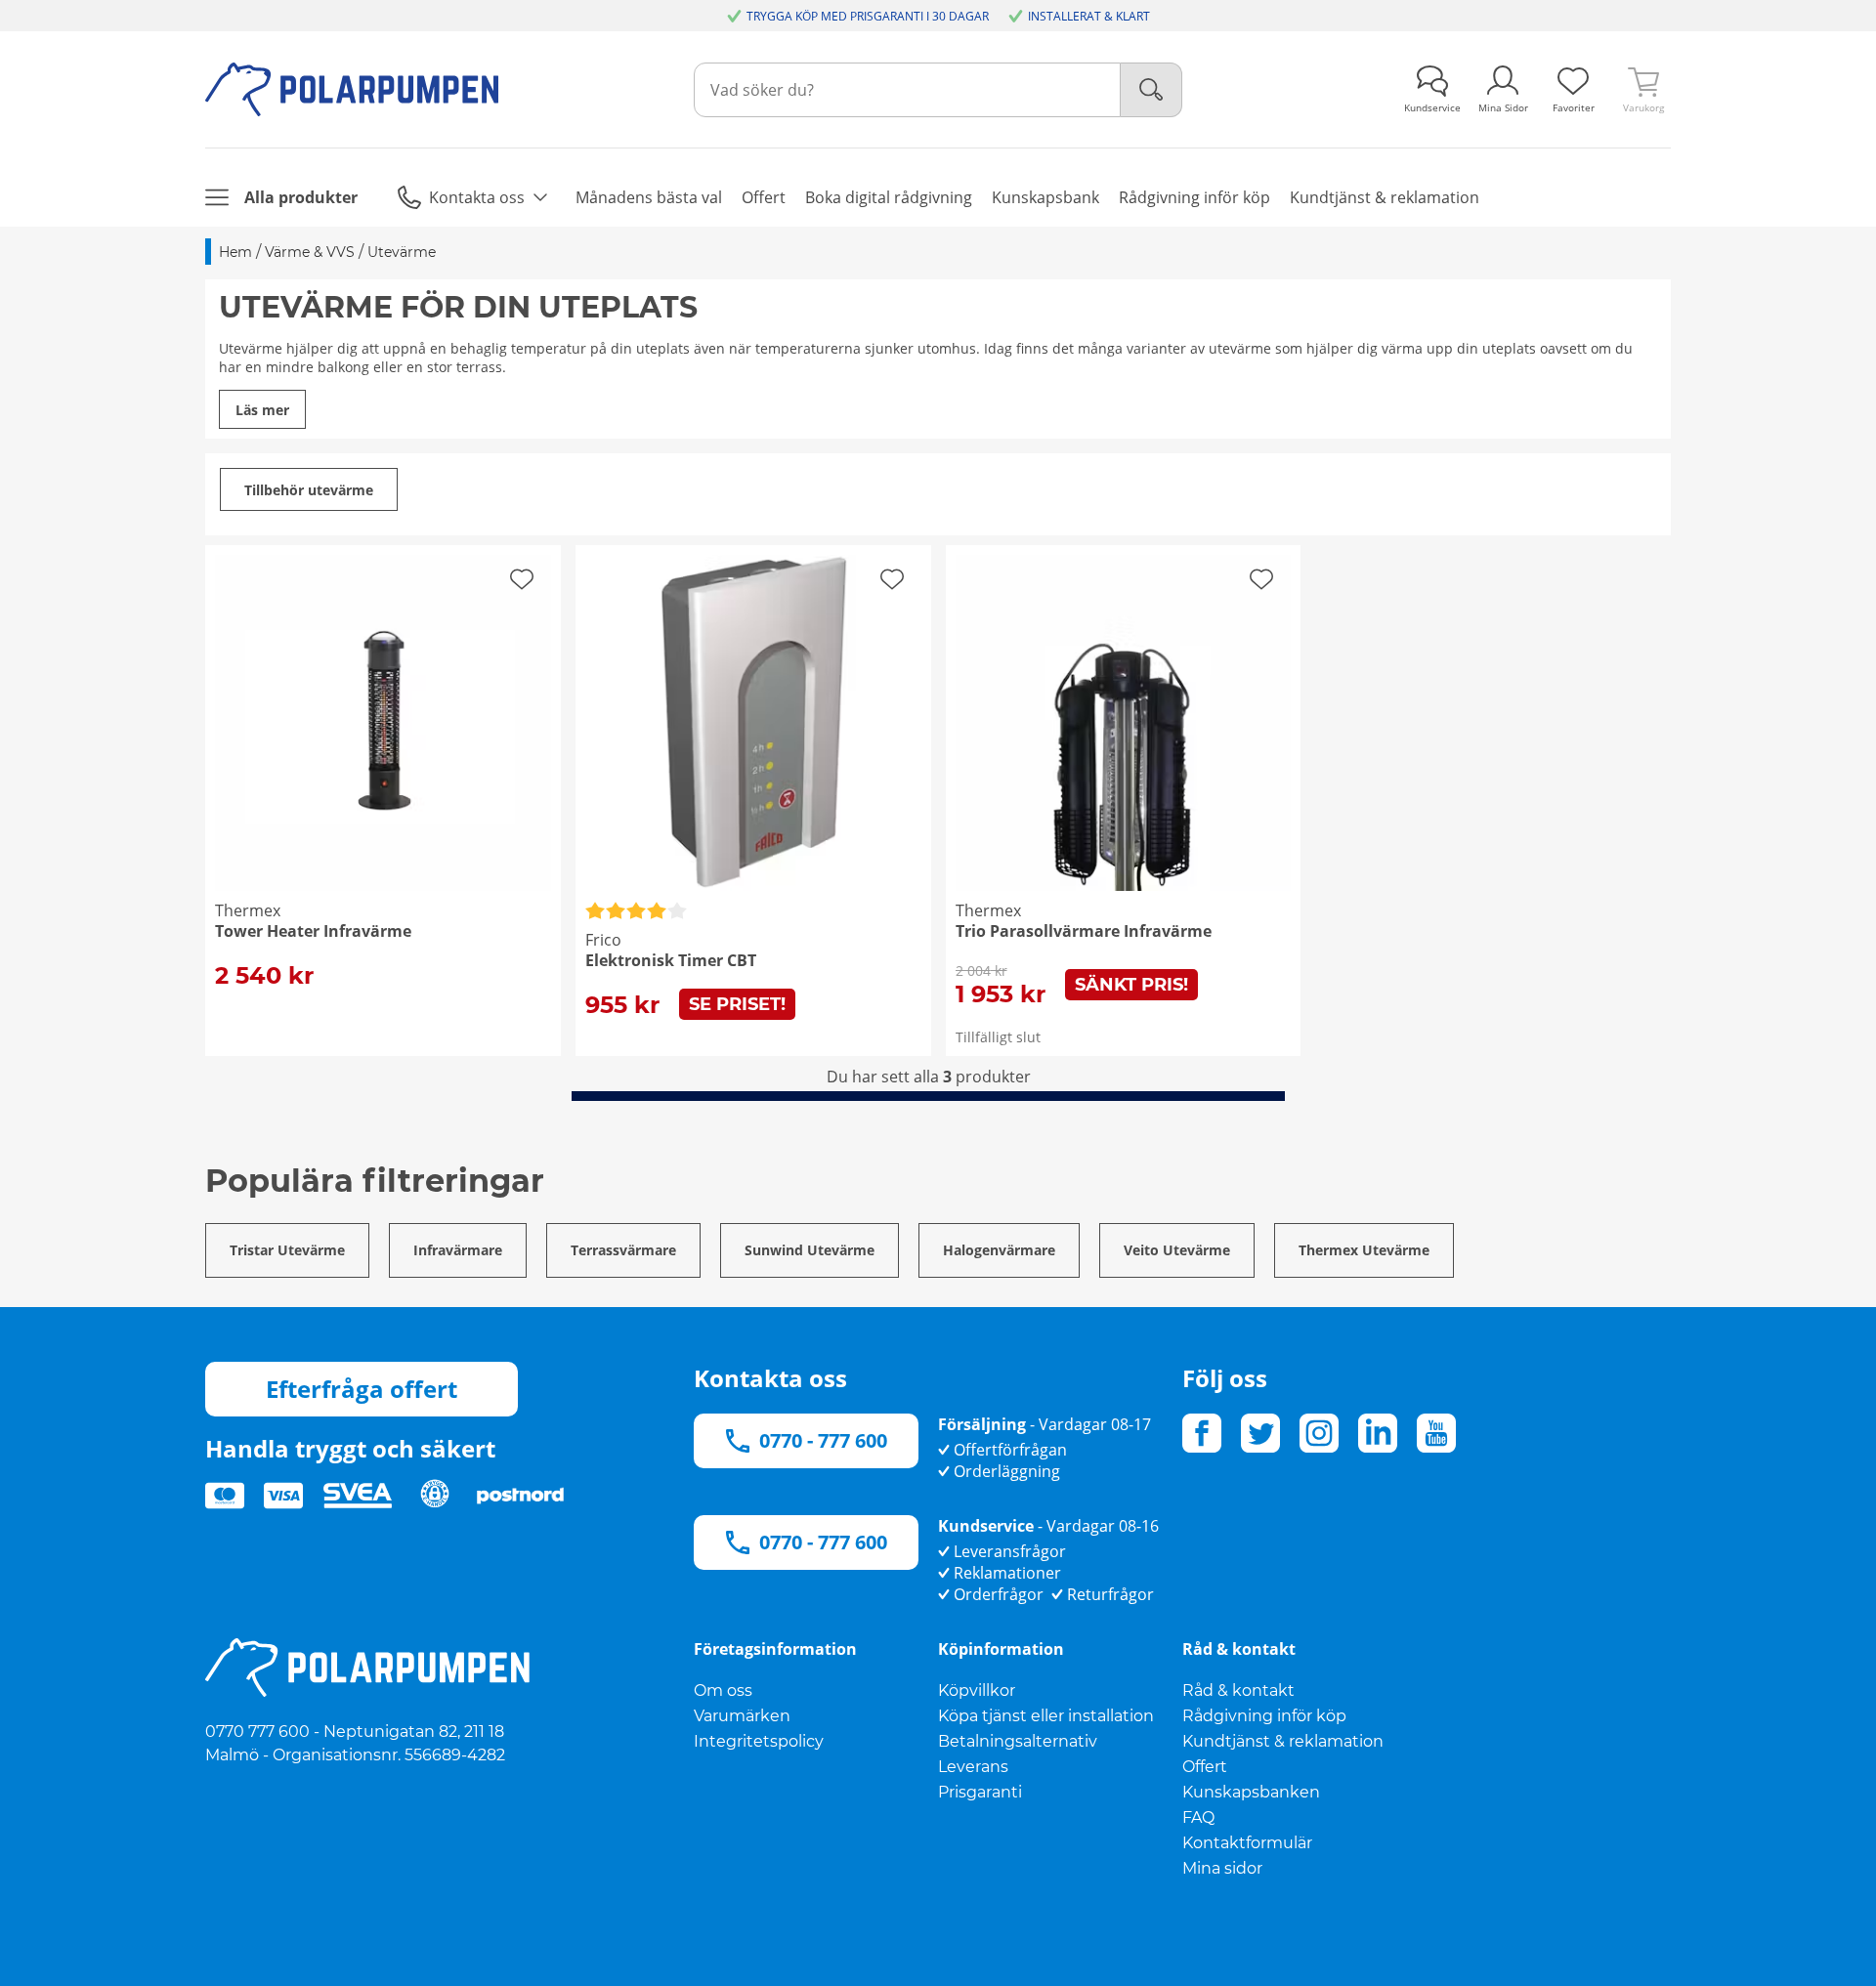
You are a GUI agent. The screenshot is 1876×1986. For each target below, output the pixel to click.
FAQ (1198, 1817)
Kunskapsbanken (1251, 1792)
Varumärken (742, 1716)
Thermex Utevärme (1364, 1250)
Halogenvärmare (999, 1250)
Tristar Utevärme (287, 1250)
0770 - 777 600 (823, 1440)
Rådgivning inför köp (1264, 1716)
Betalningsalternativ (1018, 1741)
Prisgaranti (980, 1792)
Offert (1205, 1767)
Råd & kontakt (1238, 1690)
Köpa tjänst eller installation (1046, 1716)
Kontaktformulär (1247, 1843)
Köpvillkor (977, 1690)
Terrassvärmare (623, 1250)
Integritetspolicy (759, 1741)
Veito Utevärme (1177, 1250)
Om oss (723, 1690)
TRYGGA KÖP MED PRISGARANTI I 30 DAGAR (868, 16)
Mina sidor (1222, 1868)
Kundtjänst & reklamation (1283, 1741)
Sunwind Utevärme (810, 1250)
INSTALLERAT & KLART (1089, 16)
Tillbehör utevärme (309, 490)
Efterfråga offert (362, 1389)
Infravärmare (458, 1250)
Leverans (973, 1767)
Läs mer (262, 410)
